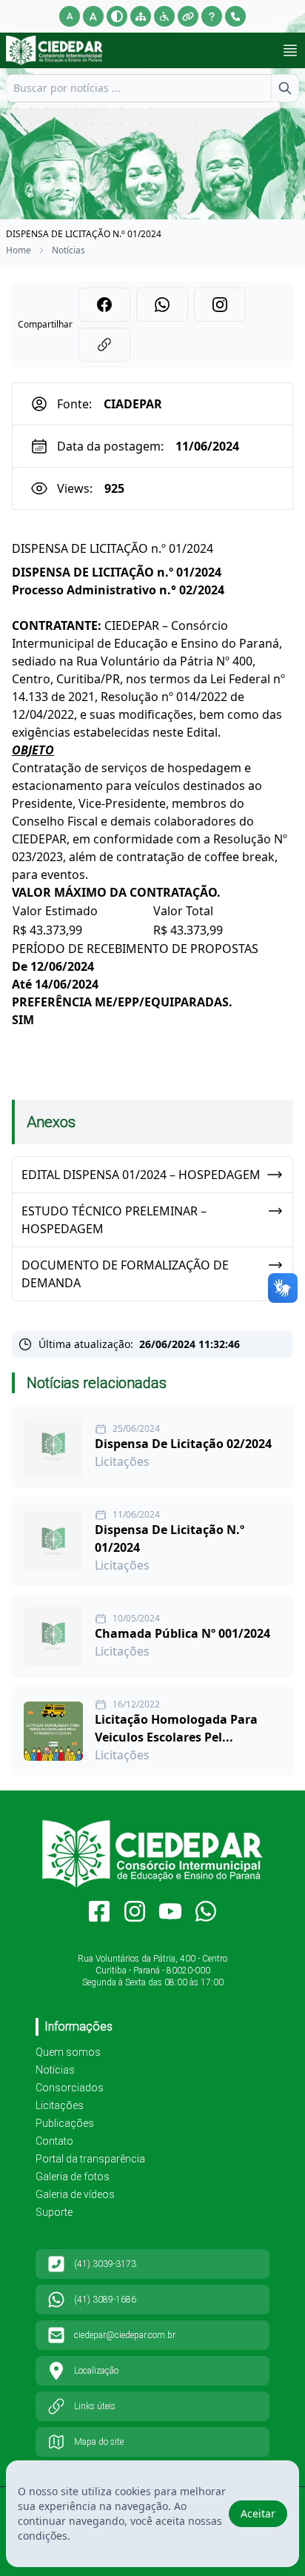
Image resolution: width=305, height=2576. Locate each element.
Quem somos (68, 2052)
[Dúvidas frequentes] (212, 16)
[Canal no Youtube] (170, 1911)
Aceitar (258, 2513)
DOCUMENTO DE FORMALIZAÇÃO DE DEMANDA (125, 1274)
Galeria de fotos (73, 2177)
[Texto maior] (93, 16)
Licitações (60, 2105)
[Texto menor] (70, 16)
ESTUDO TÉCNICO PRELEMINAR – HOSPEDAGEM (114, 1220)
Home (19, 250)
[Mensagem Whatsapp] (206, 1911)
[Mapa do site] (141, 16)
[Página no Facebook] (99, 1911)
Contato (54, 2141)
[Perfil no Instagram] (135, 1911)
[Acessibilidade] (164, 16)
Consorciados (70, 2088)
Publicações (65, 2123)
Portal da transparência (90, 2159)
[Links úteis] (188, 16)
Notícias (68, 250)
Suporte (54, 2212)
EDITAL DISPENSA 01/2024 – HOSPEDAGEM (141, 1175)
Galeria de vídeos (75, 2194)
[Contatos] (235, 16)
